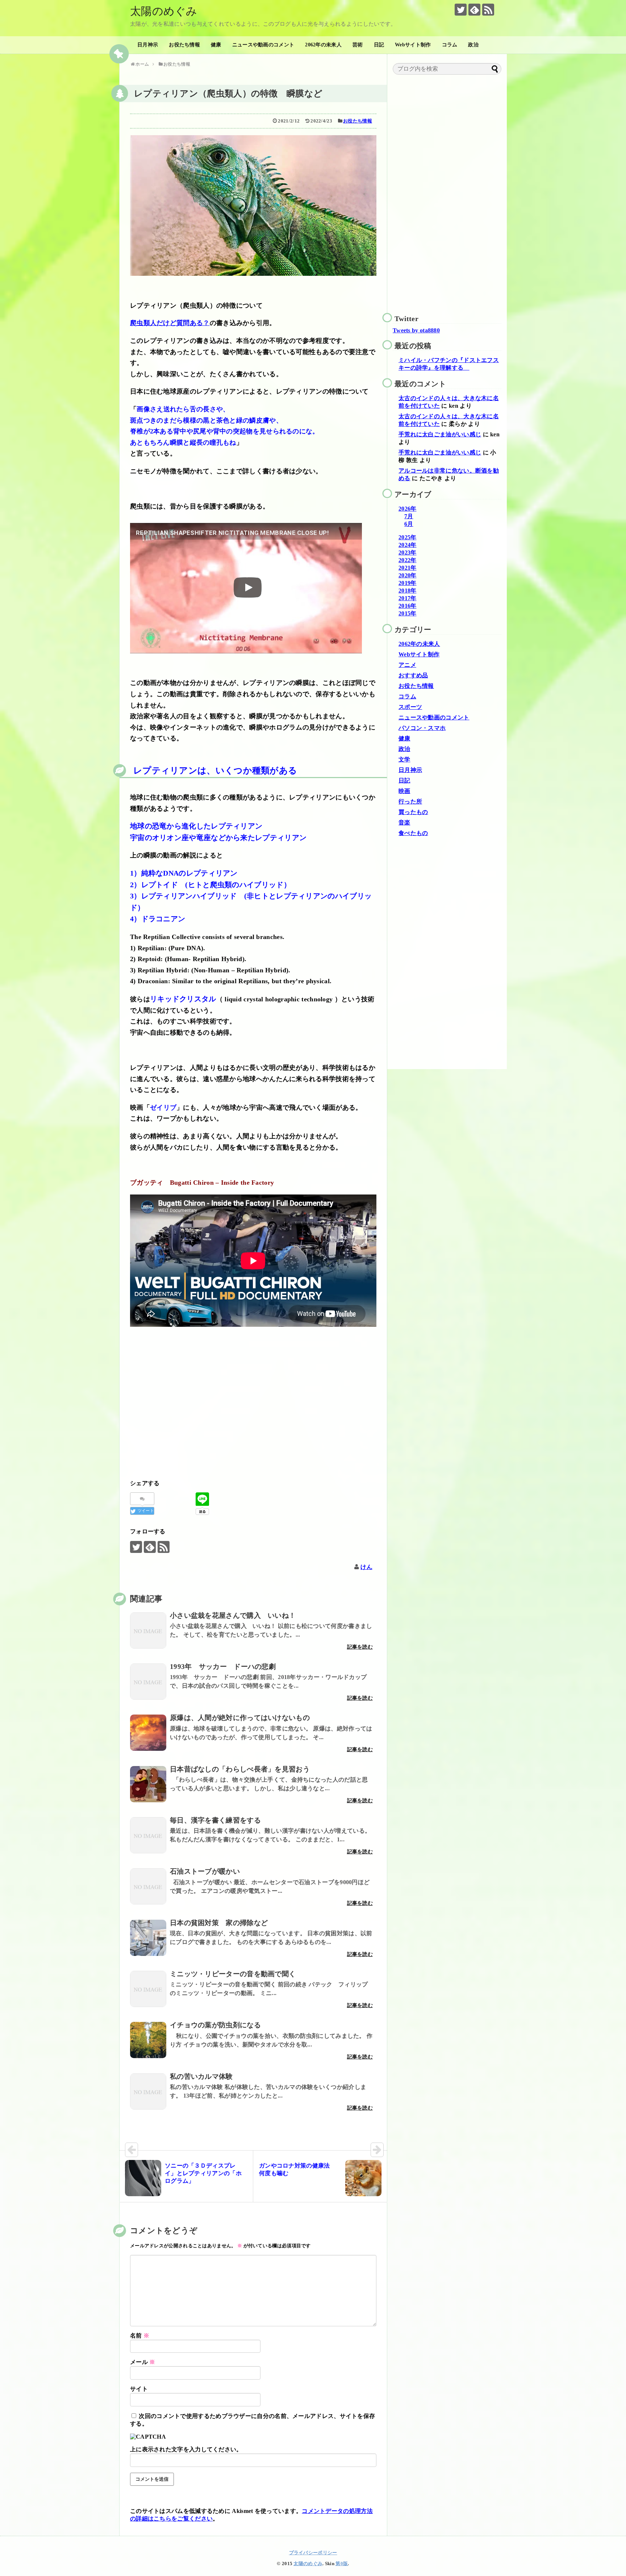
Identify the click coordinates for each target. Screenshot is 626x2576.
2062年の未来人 (323, 45)
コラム (450, 45)
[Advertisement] (253, 1405)
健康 (216, 45)
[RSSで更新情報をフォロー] (488, 10)
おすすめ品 (413, 675)
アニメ (407, 665)
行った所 (410, 801)
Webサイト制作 (413, 45)
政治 (473, 45)
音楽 (404, 822)
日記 (379, 45)
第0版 (342, 2564)
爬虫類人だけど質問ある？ (170, 323)
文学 (404, 759)
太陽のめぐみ (164, 11)
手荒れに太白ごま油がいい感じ (440, 434)
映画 (404, 791)
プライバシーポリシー (313, 2553)
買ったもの (413, 812)
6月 (409, 524)
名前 (140, 2336)
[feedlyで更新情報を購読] (474, 10)
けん (366, 1567)
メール (143, 2362)
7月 (409, 516)
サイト (139, 2389)
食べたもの (413, 833)
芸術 (358, 45)
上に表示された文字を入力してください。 (186, 2449)
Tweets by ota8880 (416, 330)
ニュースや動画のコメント (263, 45)
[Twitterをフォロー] (461, 10)
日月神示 (148, 45)
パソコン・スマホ (422, 728)
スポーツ (410, 707)
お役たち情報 (184, 45)
